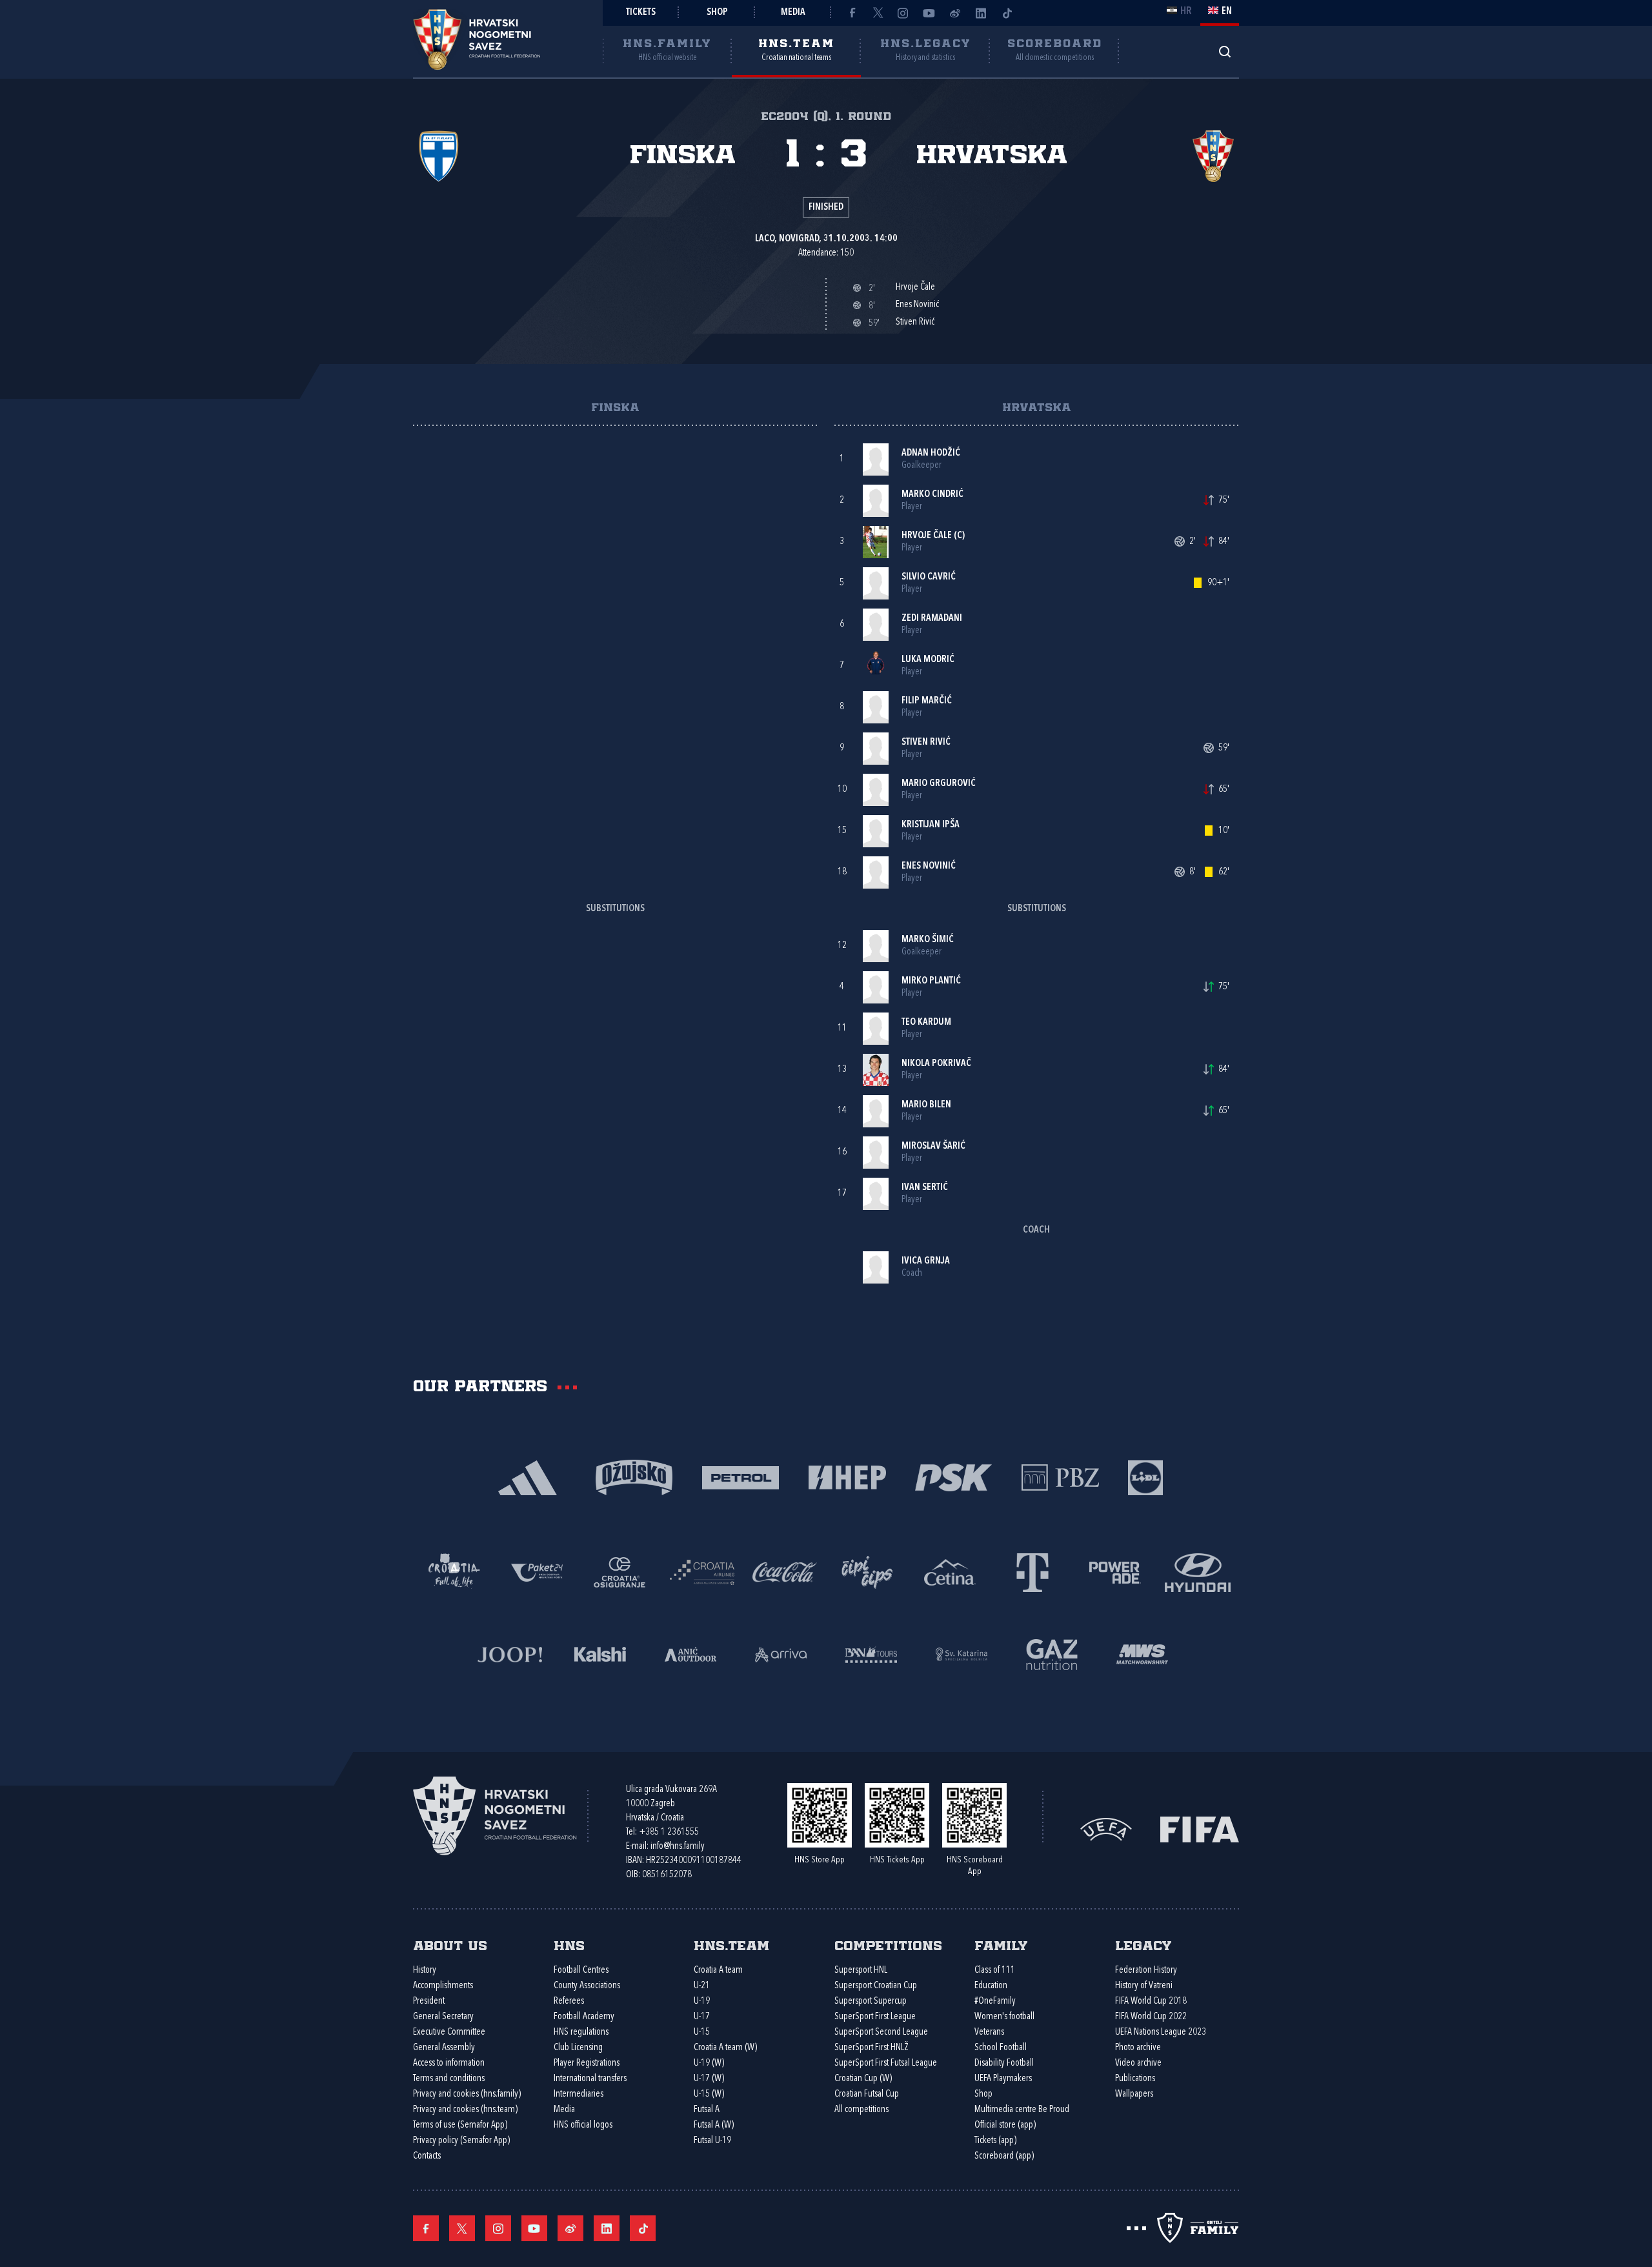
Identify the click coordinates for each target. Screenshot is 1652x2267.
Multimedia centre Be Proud (1022, 2110)
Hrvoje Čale (927, 536)
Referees (569, 2001)
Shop (717, 13)
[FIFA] (1200, 1829)
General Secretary (443, 2017)
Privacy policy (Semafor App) (461, 2141)
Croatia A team (718, 1970)
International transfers (590, 2079)
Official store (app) (1005, 2125)
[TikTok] (1007, 13)
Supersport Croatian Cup (876, 1986)
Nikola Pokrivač (936, 1064)
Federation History (1146, 1970)
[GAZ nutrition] (1052, 1653)
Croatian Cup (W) (863, 2079)
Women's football (1004, 2017)
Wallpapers (1134, 2094)
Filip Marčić (927, 701)
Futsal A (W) (714, 2125)
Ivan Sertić (925, 1188)
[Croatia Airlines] (702, 1571)
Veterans (989, 2032)
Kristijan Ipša (931, 825)
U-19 (702, 2001)
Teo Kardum (926, 1023)
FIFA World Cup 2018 (1151, 2001)
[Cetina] (950, 1571)
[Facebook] (852, 13)
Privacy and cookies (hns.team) (465, 2110)
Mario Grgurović (939, 784)
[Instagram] (903, 13)
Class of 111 (995, 1970)
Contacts (427, 2156)
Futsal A (707, 2110)
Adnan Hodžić (931, 453)
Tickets (641, 13)
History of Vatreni (1144, 1986)
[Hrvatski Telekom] (1032, 1571)
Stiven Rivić (926, 742)
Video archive (1138, 2063)
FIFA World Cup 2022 (1151, 2017)
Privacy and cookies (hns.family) (467, 2094)
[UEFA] (1106, 1829)
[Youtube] (929, 13)
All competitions (861, 2110)
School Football (1001, 2048)
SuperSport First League (875, 2017)
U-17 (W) (709, 2079)
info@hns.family (678, 1847)
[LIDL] (1145, 1476)
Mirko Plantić (931, 981)
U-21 (702, 1986)
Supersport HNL (861, 1970)
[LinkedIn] (981, 13)
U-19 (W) (709, 2063)
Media (793, 13)
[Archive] (1224, 51)
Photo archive (1138, 2048)
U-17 (702, 2017)
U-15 (702, 2032)
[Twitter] (878, 13)
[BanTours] (871, 1653)
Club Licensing (578, 2048)
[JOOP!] (510, 1653)
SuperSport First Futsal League (886, 2063)
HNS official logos (583, 2125)
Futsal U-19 (712, 2141)
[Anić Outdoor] (690, 1653)
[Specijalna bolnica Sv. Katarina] (962, 1653)
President (429, 2001)
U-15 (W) (709, 2094)
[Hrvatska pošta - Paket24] (537, 1571)
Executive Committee (449, 2032)
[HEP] (847, 1476)
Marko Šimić (928, 940)
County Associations (587, 1986)
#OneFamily (995, 2001)
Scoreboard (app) (1004, 2156)
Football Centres (581, 1970)
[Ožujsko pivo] (634, 1476)
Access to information (449, 2063)
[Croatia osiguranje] (619, 1571)
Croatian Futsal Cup (867, 2094)
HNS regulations (581, 2032)
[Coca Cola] (785, 1571)
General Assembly (444, 2048)
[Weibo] (955, 13)
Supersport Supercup (871, 2001)
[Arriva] (781, 1653)
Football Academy (584, 2017)
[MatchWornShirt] (1142, 1653)
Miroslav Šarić (933, 1146)
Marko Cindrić (932, 495)
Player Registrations (587, 2063)
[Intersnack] (867, 1571)
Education (991, 1986)
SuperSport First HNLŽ (871, 2048)
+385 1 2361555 (669, 1832)
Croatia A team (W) (725, 2048)
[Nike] (528, 1476)
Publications (1135, 2079)
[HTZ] (454, 1571)
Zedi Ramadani (932, 619)
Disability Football (1004, 2063)
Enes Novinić (929, 866)
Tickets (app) (995, 2141)
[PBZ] (1060, 1476)
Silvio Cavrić (929, 577)
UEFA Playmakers (1003, 2079)
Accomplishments (443, 1986)
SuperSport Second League (881, 2032)
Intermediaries (579, 2094)
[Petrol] (740, 1476)
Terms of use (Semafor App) (460, 2125)
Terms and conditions (449, 2079)
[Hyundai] (1198, 1571)
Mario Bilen (926, 1105)
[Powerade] (1115, 1571)
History (425, 1970)
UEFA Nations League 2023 (1161, 2032)
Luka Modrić (928, 660)
